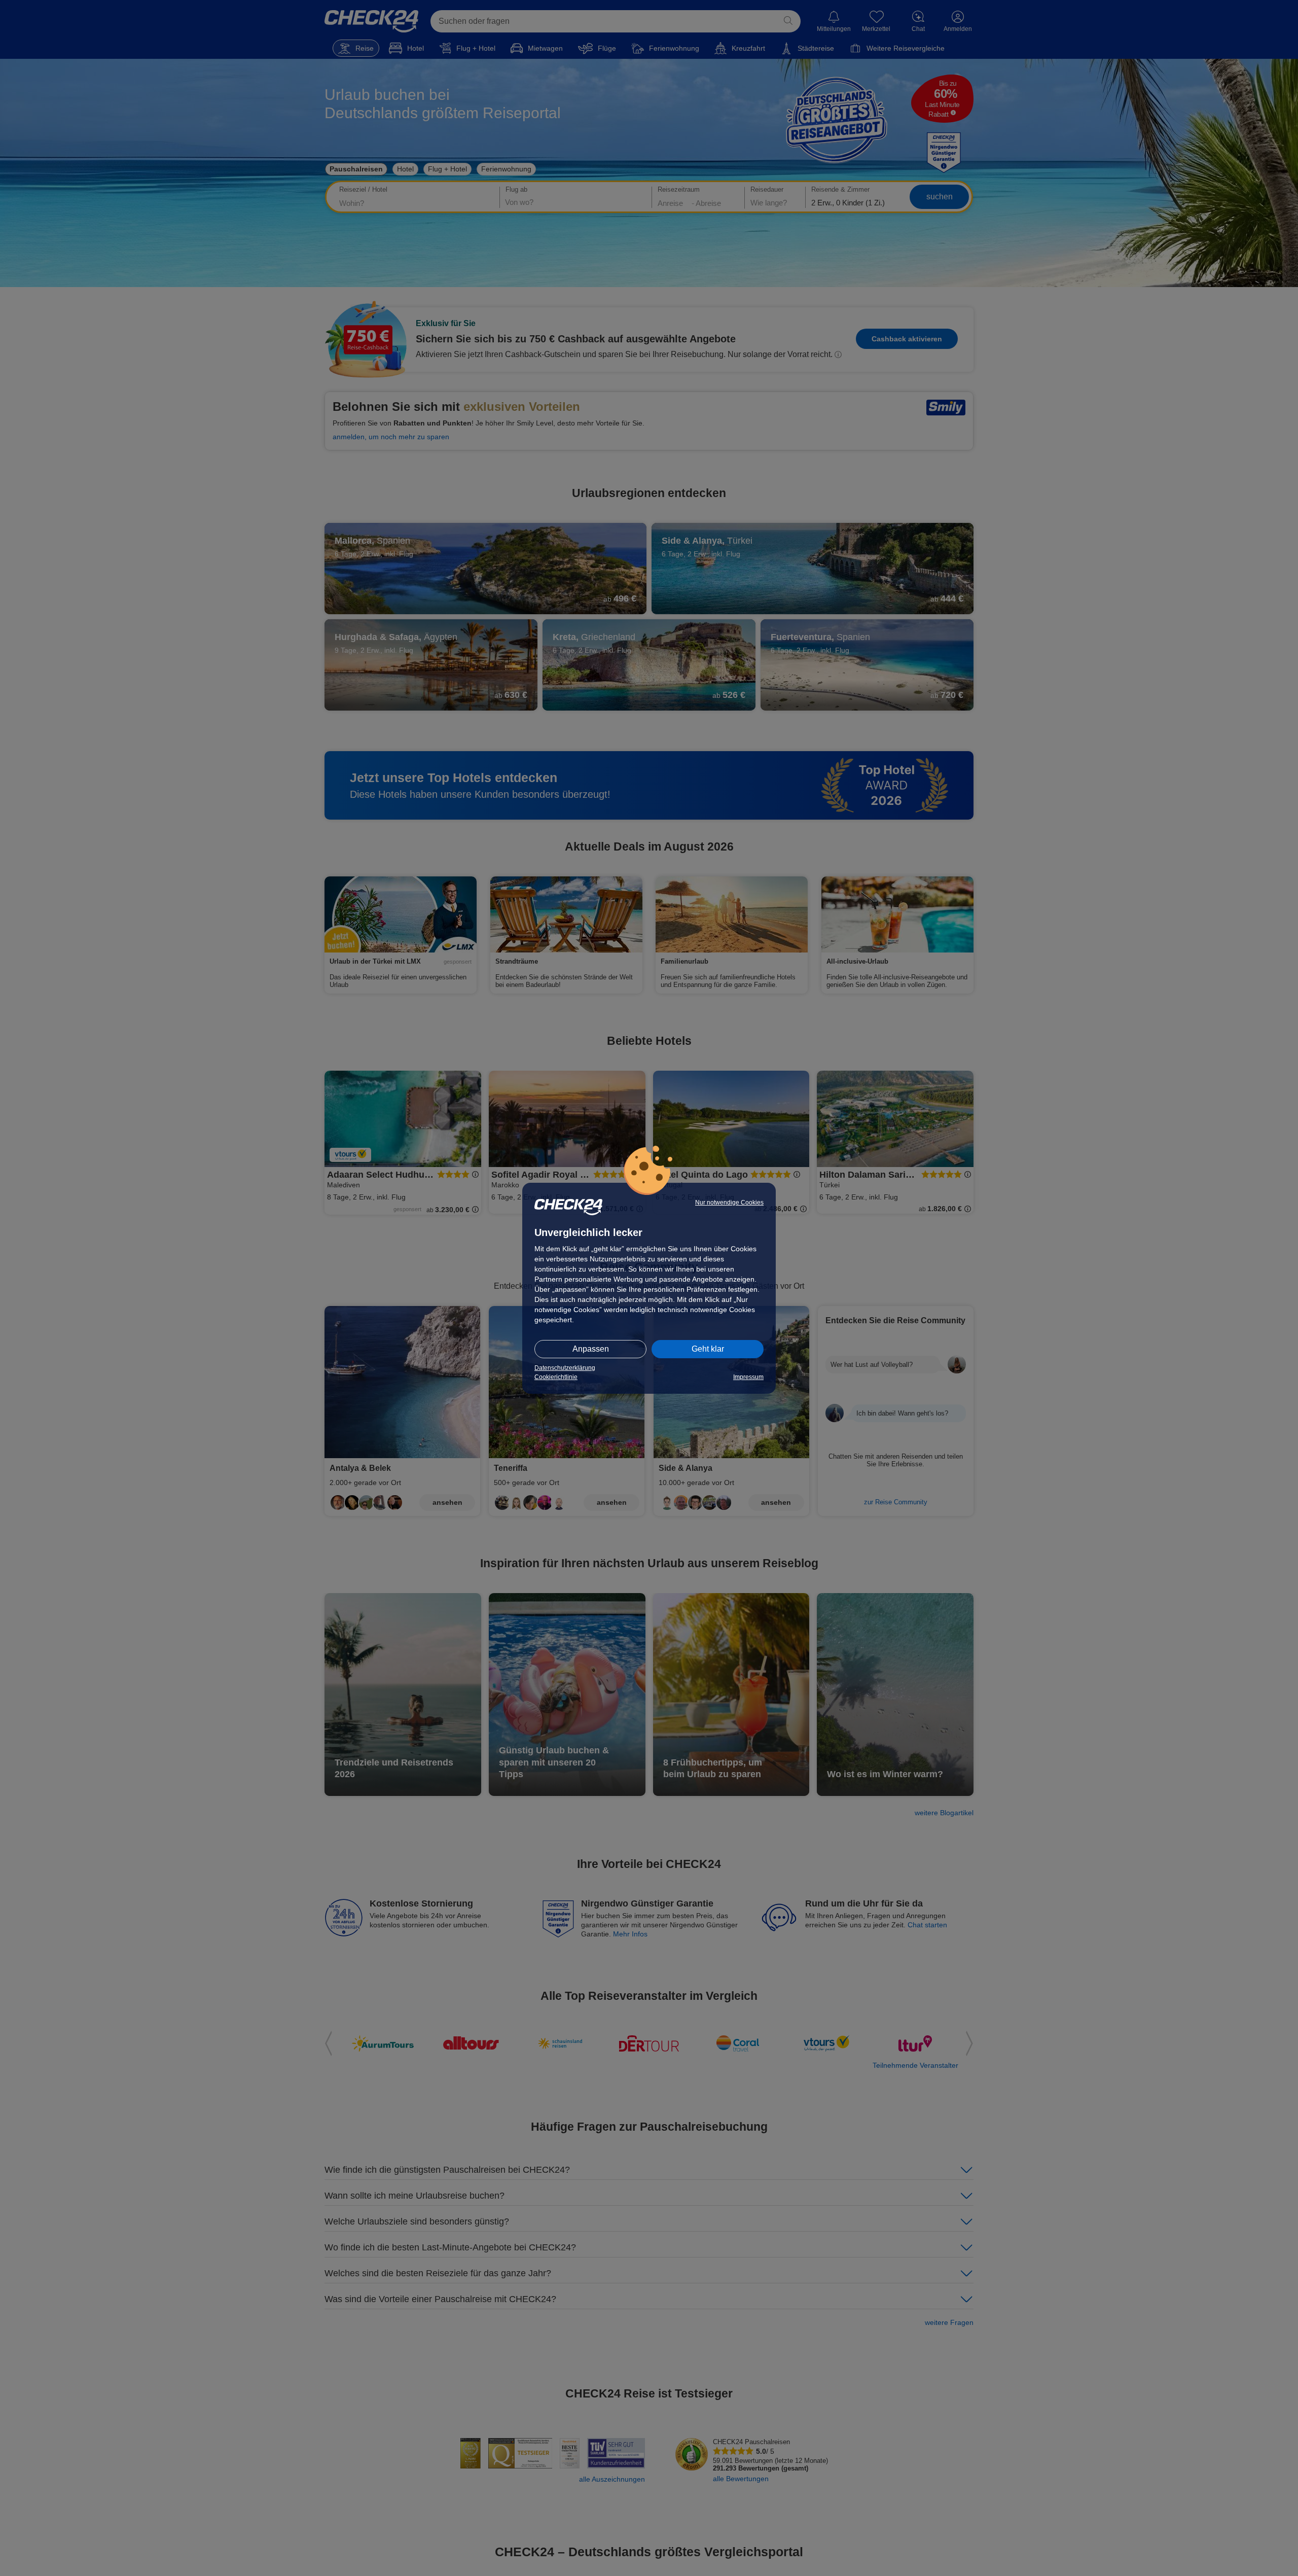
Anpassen (591, 1349)
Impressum (748, 1377)
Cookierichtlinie (556, 1377)
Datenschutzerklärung (565, 1368)
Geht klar (708, 1349)
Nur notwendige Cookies (729, 1203)
